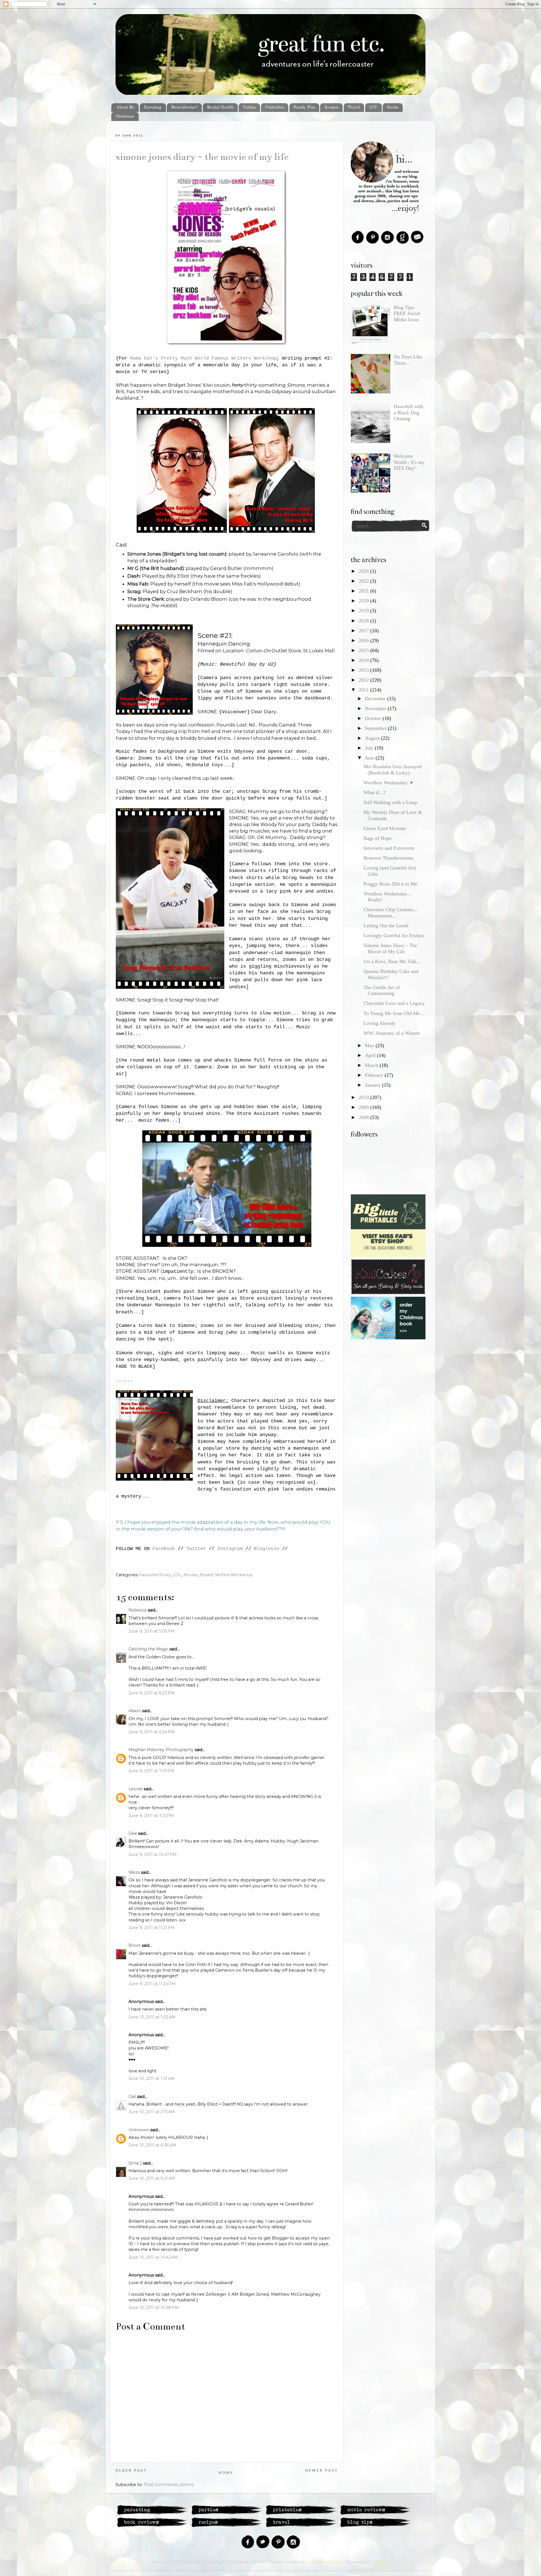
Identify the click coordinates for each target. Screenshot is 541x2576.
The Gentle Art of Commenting (382, 990)
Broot (135, 1945)
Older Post (131, 2471)
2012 (364, 680)
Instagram (230, 1549)
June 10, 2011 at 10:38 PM (154, 2308)
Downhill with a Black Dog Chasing (408, 412)
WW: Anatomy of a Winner (392, 1033)
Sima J (135, 2163)
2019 (364, 611)
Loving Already (380, 1023)
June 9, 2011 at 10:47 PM (153, 1855)
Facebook (164, 1549)
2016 (364, 640)
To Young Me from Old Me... (394, 1013)
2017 (364, 631)
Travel (354, 107)
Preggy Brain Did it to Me (390, 884)
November (376, 708)
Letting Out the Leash (386, 926)
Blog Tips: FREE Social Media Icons (407, 313)
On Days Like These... (408, 360)
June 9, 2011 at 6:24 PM (152, 1732)
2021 (364, 591)
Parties (249, 107)
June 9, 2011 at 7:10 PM (151, 1771)
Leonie (136, 1789)
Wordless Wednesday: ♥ (388, 783)
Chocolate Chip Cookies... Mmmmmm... (391, 913)
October (374, 718)
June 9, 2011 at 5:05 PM (152, 1631)
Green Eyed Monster (385, 828)
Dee (133, 1833)
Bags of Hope (378, 838)
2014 (364, 660)
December (376, 699)
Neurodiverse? (184, 107)
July (370, 748)
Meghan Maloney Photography (161, 1750)
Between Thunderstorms (388, 858)
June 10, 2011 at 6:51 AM (152, 2178)
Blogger (380, 2562)
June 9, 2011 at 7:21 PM (151, 1816)
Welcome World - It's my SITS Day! (409, 462)
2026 (364, 571)
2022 (364, 581)
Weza (134, 1872)
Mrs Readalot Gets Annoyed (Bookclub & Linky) (393, 770)
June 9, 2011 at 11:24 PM (152, 1984)
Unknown (139, 2130)
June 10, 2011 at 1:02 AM (152, 2017)
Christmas (125, 116)
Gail (132, 2097)
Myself (206, 1575)
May (370, 1045)
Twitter (196, 1549)
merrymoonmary (325, 2562)
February (375, 1075)
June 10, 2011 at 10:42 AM (153, 2257)
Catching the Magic (148, 1649)
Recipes (331, 107)
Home (226, 2473)
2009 (364, 1107)
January (373, 1085)
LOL (177, 1575)
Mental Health (220, 107)
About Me (125, 107)
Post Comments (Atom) (169, 2485)
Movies (191, 1575)
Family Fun (304, 107)
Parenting (153, 107)
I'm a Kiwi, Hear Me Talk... (392, 961)
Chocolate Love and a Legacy (394, 1003)
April (371, 1055)
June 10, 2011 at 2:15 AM (152, 2112)
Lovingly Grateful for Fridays (394, 935)
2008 (364, 1117)
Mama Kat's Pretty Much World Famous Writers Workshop (203, 358)
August (373, 738)
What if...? (374, 792)
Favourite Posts (155, 1575)
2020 (364, 601)
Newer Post (322, 2471)
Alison (135, 1711)
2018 (364, 621)
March (372, 1065)
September (376, 728)
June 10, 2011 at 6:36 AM (152, 2145)
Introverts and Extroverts (389, 848)
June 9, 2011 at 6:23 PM (152, 1693)
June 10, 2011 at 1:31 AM (152, 2079)
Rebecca (138, 1610)
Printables (275, 107)
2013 (364, 670)
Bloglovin (267, 1549)
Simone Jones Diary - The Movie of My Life (202, 157)
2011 (364, 690)
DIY (373, 107)
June (370, 758)
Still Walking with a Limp (390, 802)
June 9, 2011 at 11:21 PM (152, 1928)
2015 (364, 650)
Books (393, 107)
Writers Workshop (234, 1575)
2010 (364, 1097)
